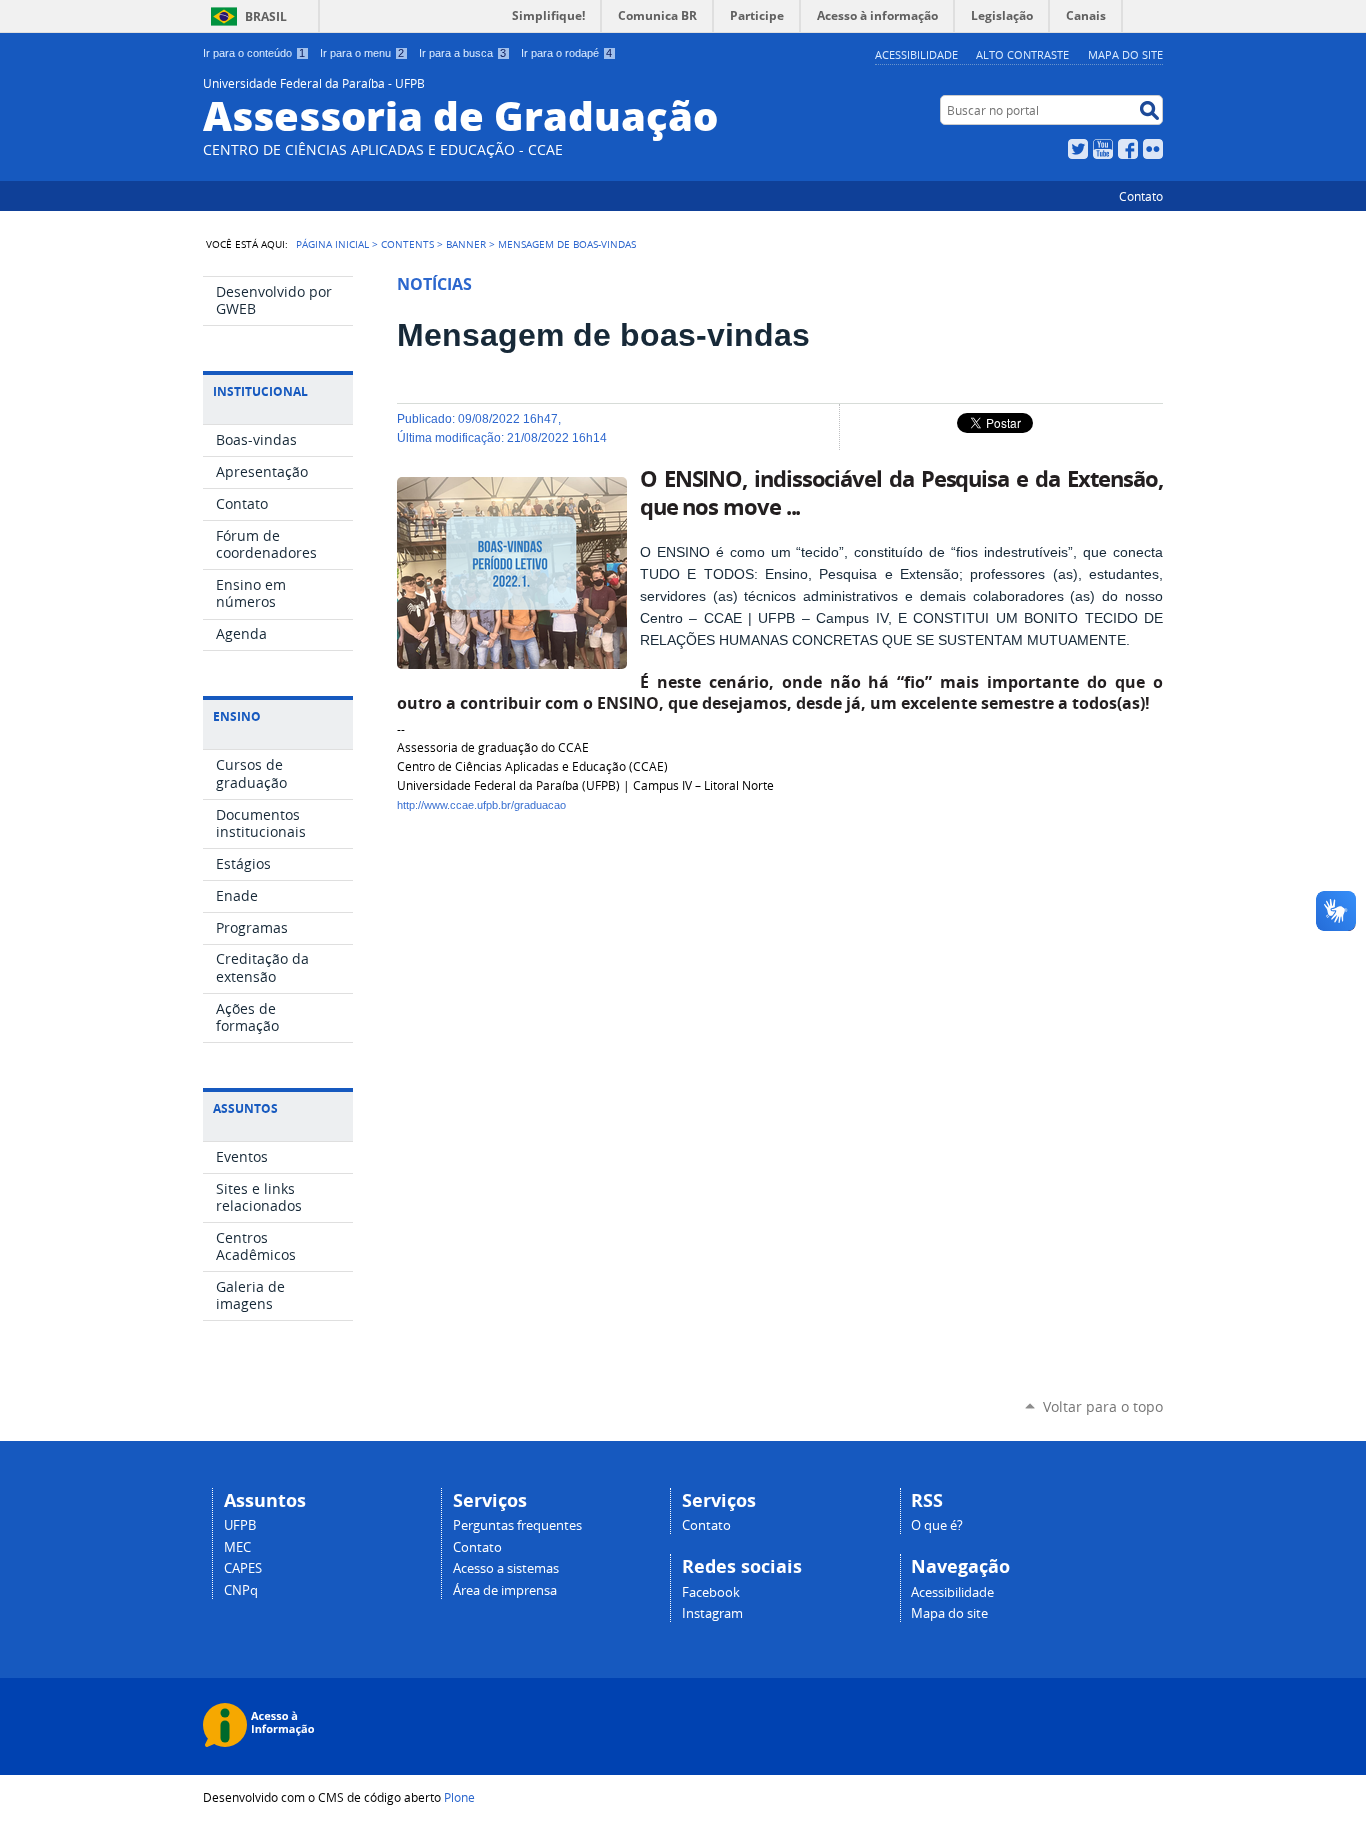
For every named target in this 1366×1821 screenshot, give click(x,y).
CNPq (241, 1590)
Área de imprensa (505, 1590)
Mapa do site (1125, 54)
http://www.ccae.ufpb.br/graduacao (483, 805)
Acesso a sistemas (506, 1568)
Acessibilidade (916, 54)
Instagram (712, 1613)
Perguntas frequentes (517, 1525)
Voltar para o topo (1103, 1406)
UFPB (240, 1525)
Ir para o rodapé (566, 53)
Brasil (266, 16)
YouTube (1103, 149)
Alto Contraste (1022, 54)
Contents (407, 244)
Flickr (1153, 149)
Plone (459, 1797)
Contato (1141, 196)
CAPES (243, 1568)
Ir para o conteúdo (254, 53)
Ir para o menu (362, 53)
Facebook (1128, 149)
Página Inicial (332, 244)
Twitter (1078, 149)
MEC (237, 1547)
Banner (466, 244)
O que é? (937, 1525)
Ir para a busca (462, 53)
